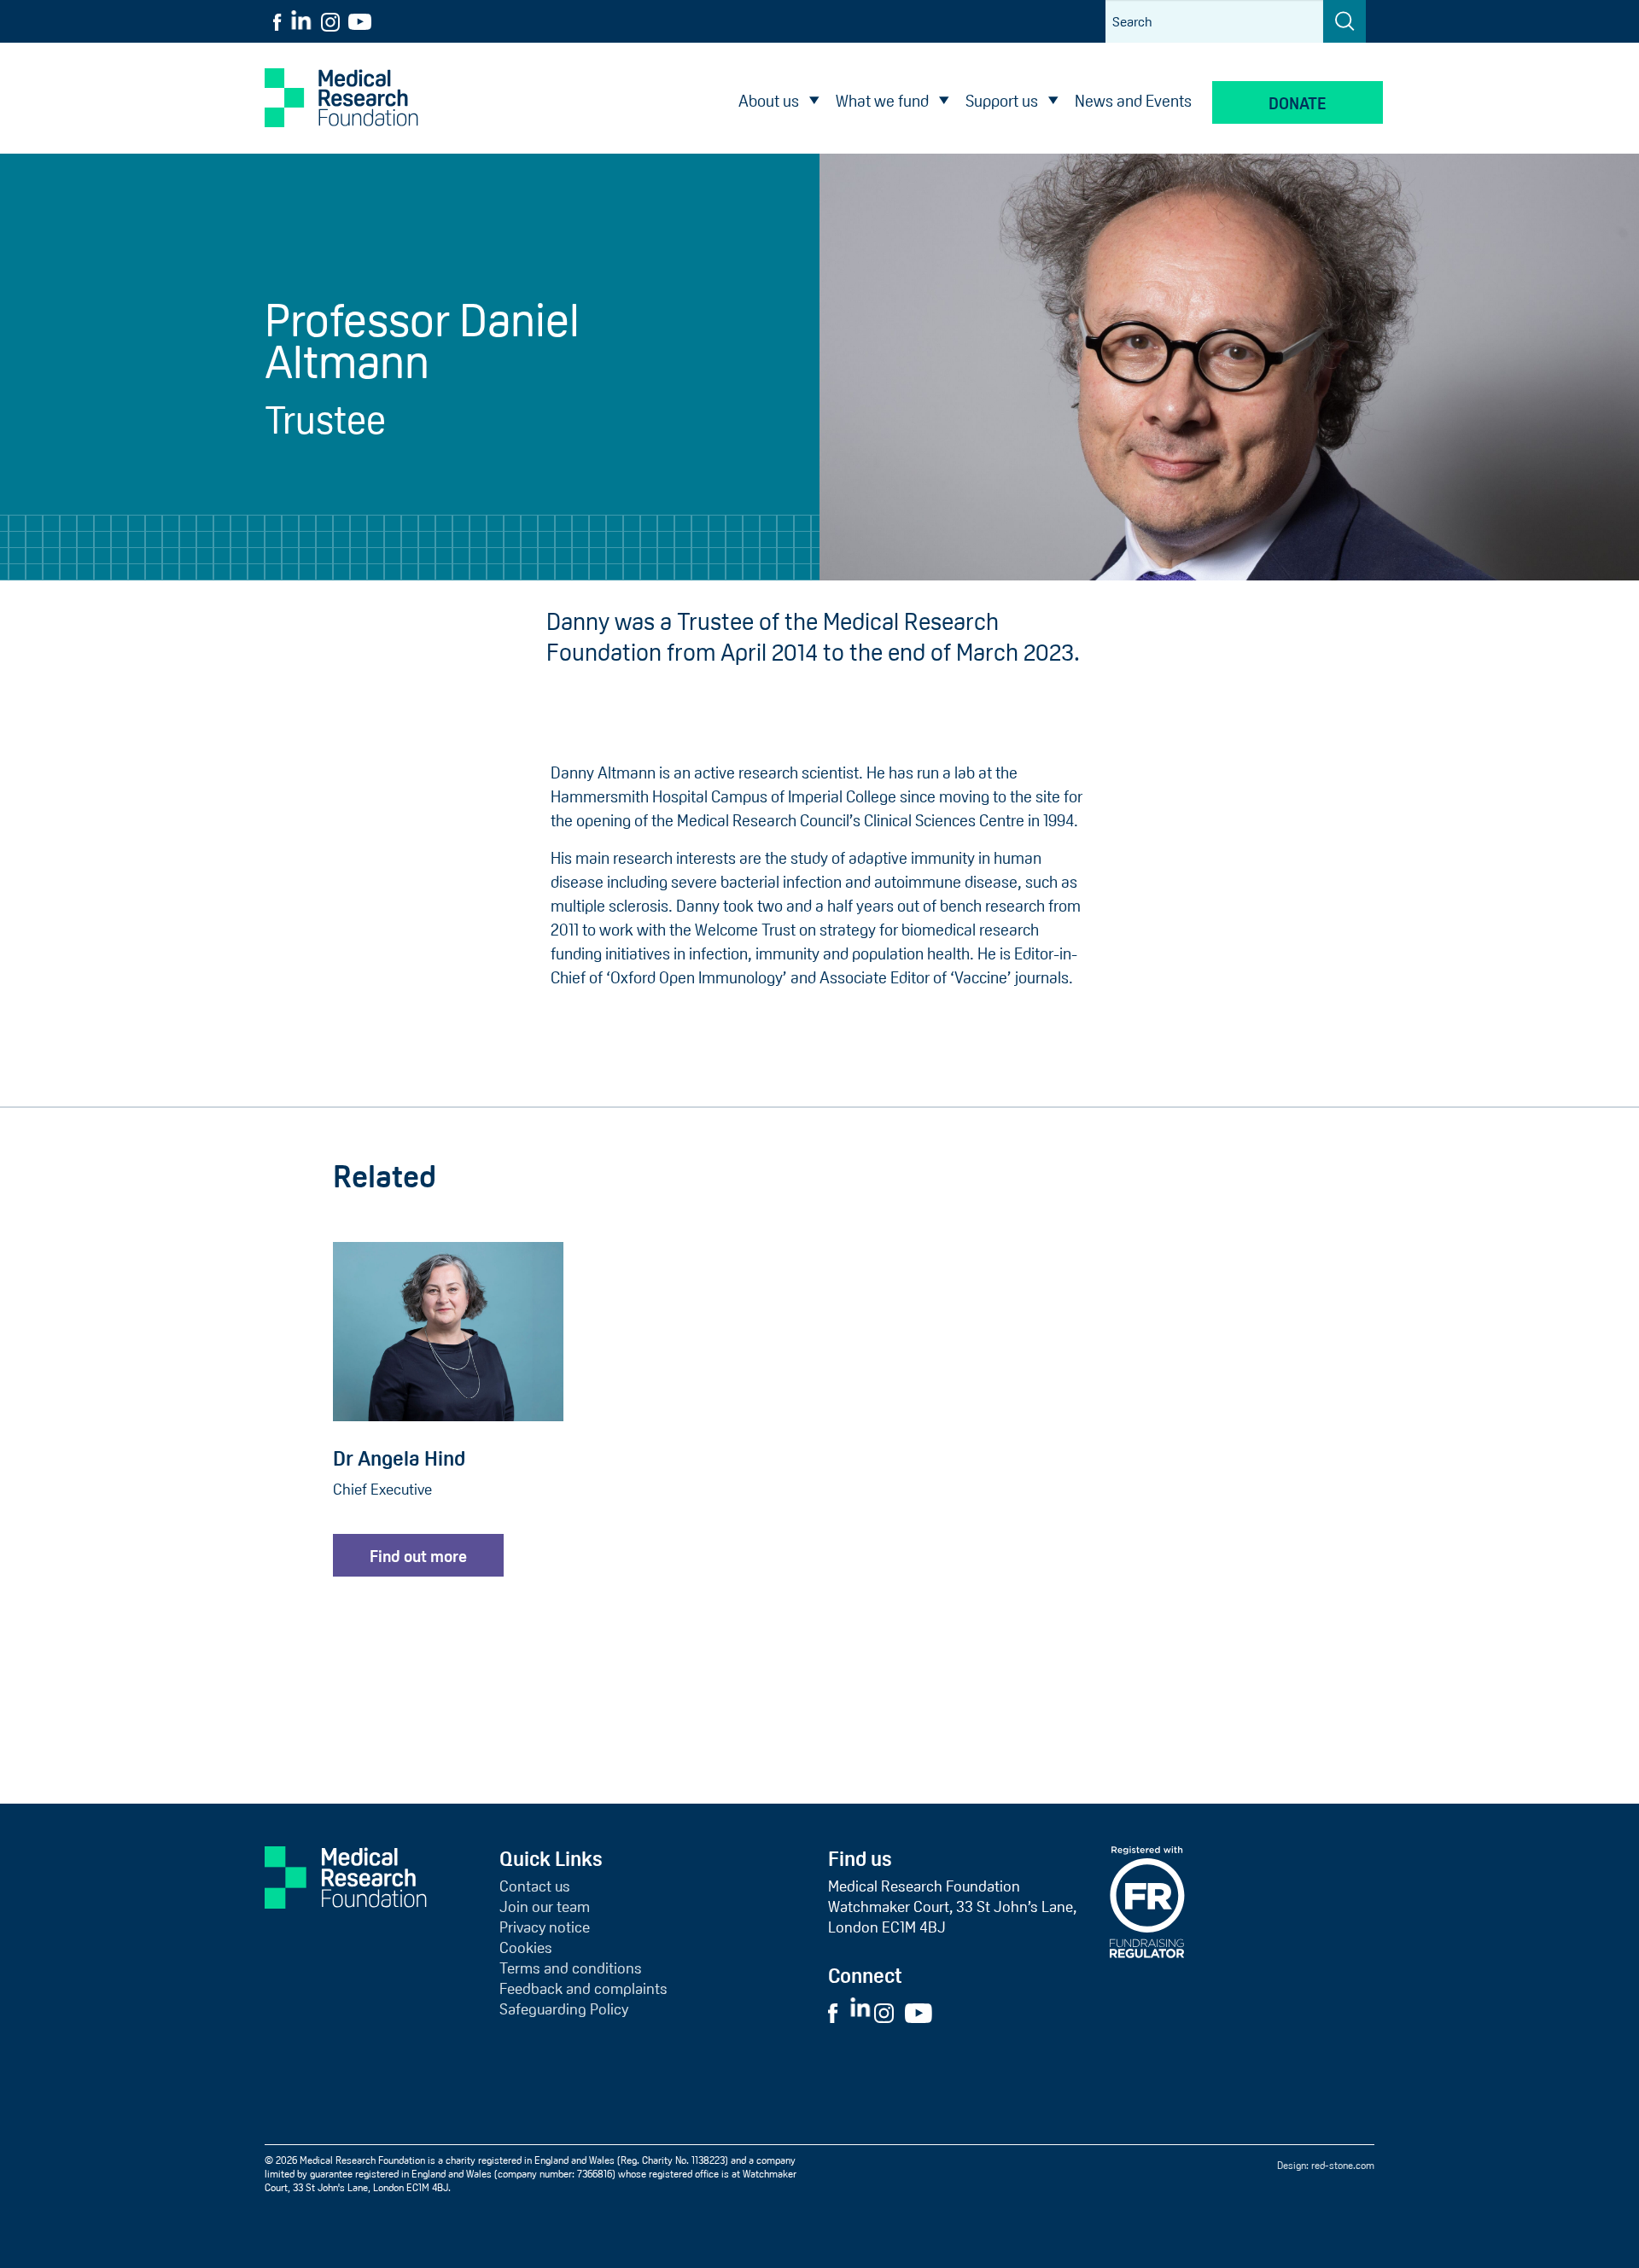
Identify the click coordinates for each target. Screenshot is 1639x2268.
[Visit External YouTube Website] (924, 2012)
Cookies (526, 1948)
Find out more (418, 1557)
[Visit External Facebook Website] (837, 2012)
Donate (1298, 104)
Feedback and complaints (583, 1989)
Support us (1002, 101)
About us (769, 101)
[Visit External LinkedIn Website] (862, 2012)
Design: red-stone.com (1326, 2166)
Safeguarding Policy (564, 2009)
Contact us (535, 1886)
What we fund (882, 101)
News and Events (1133, 101)
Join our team (545, 1907)
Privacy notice (545, 1927)
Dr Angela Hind (399, 1458)
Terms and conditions (571, 1968)
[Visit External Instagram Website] (888, 2012)
